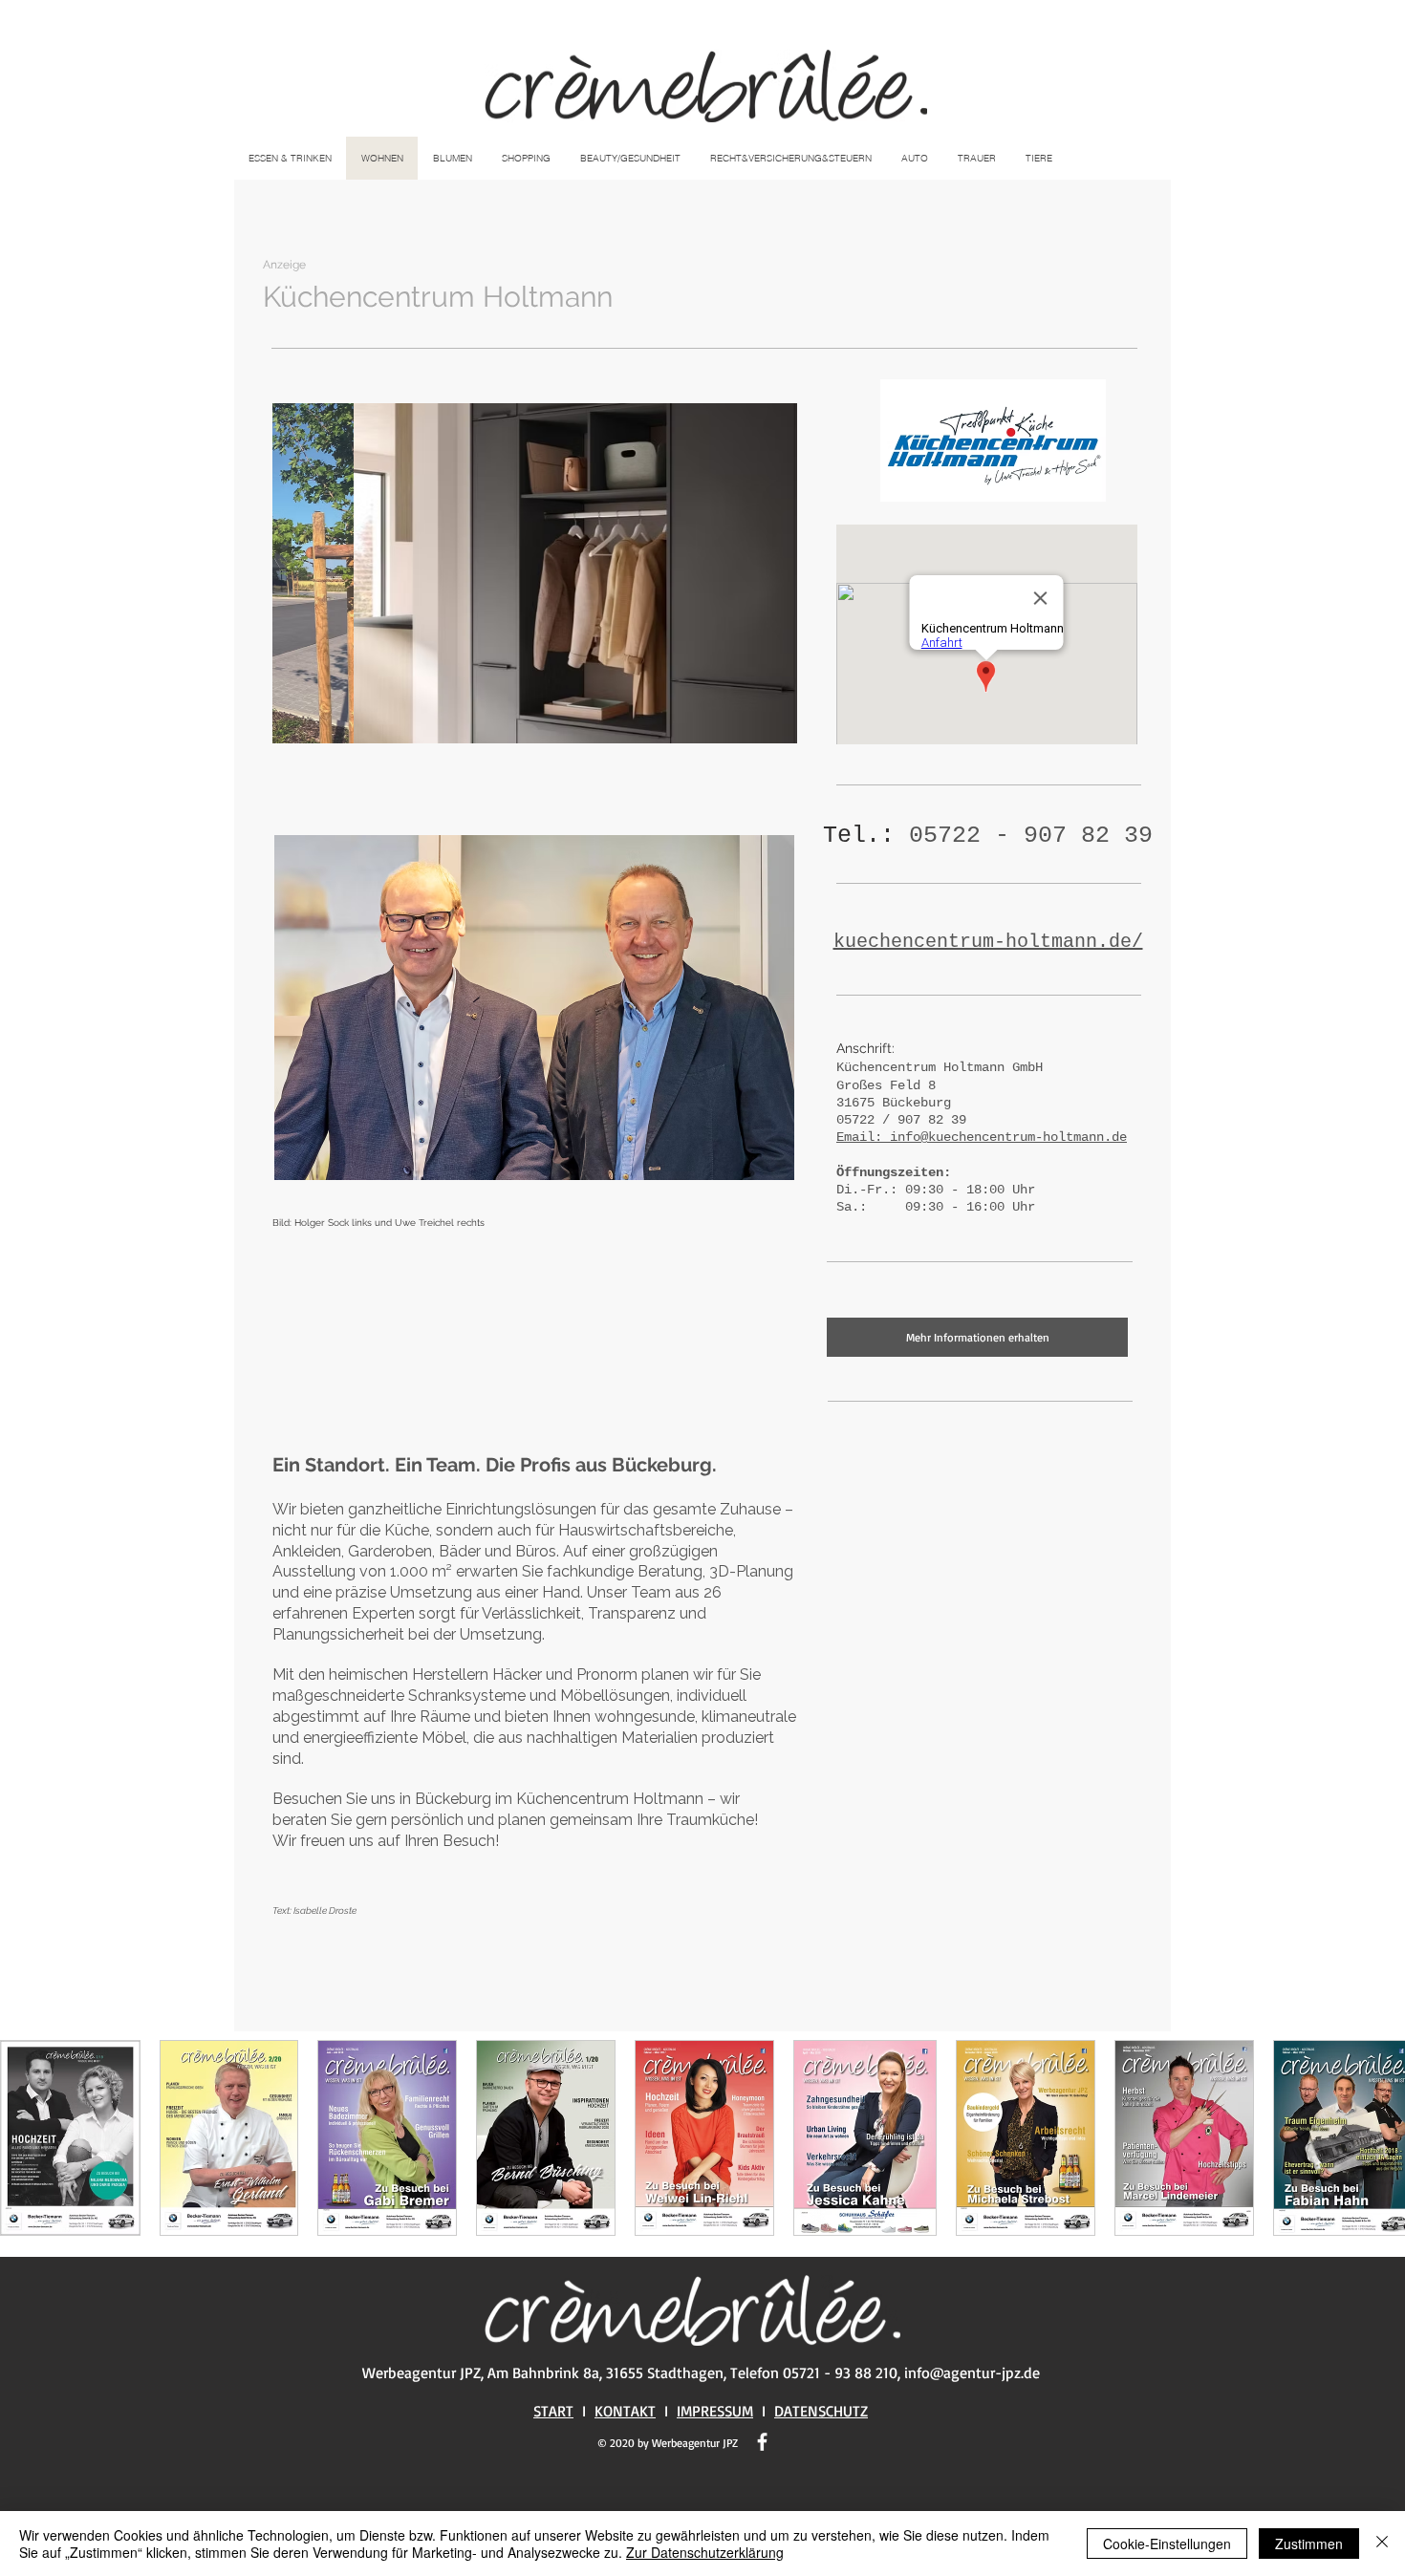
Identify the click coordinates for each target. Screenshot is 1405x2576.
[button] (535, 573)
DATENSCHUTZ (821, 2411)
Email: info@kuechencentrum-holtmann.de (982, 1137)
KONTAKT (625, 2411)
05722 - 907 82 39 (1031, 836)
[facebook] (762, 2442)
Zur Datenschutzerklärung (705, 2552)
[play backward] (24, 2138)
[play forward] (1381, 2138)
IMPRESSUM (715, 2411)
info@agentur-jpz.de (972, 2372)
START (553, 2411)
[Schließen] (1382, 2544)
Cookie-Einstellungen (1167, 2544)
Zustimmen (1309, 2544)
